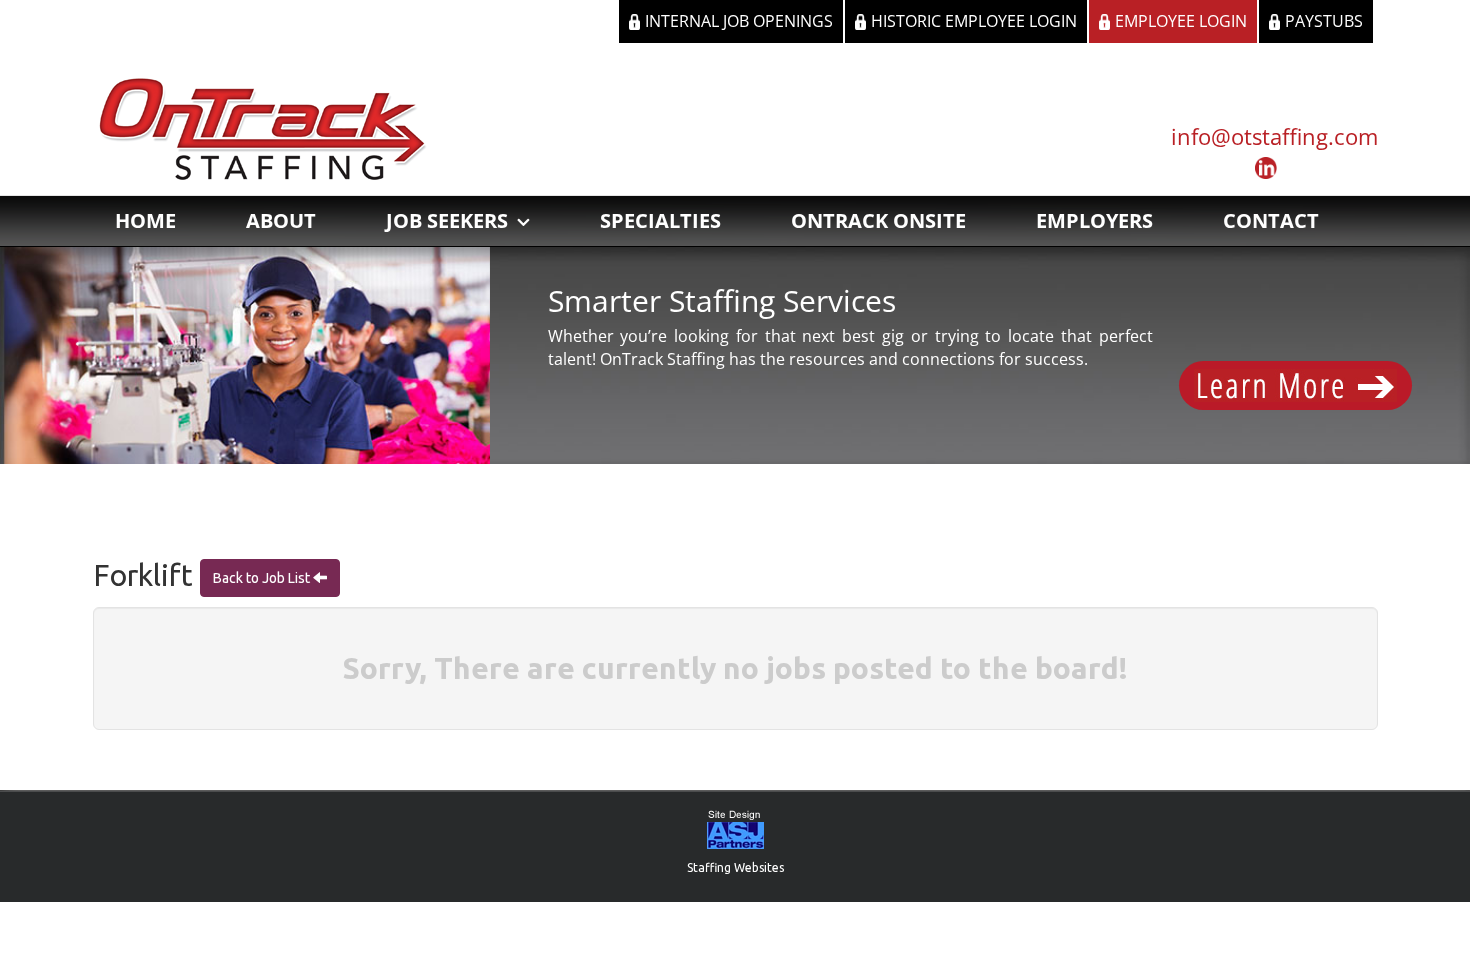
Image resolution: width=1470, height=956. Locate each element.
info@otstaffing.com (1274, 136)
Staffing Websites (735, 867)
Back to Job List (263, 578)
